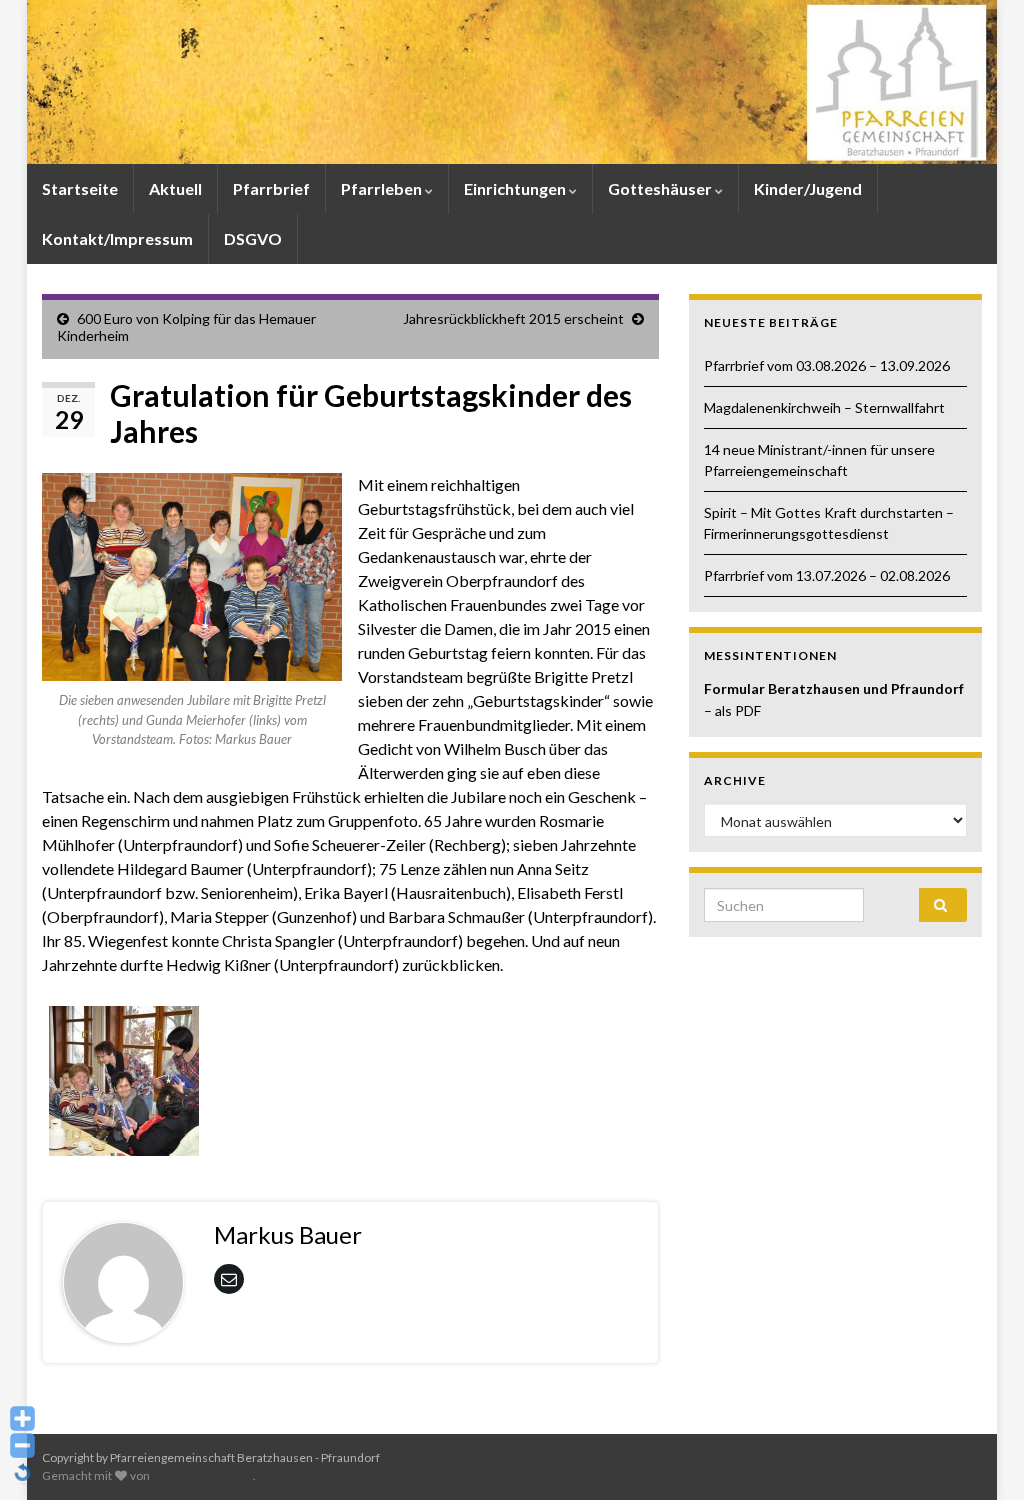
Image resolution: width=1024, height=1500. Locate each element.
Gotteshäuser (661, 188)
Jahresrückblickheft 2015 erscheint (513, 318)
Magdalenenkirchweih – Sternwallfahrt (824, 407)
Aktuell (175, 188)
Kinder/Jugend (808, 188)
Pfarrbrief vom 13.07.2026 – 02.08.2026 (827, 575)
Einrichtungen (516, 188)
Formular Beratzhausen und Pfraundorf (834, 688)
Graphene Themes (202, 1475)
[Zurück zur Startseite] (512, 82)
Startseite (80, 188)
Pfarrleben (383, 188)
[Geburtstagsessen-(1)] (124, 1078)
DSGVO (253, 238)
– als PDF (732, 710)
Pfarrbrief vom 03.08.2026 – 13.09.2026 (827, 365)
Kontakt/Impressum (117, 238)
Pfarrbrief (271, 188)
